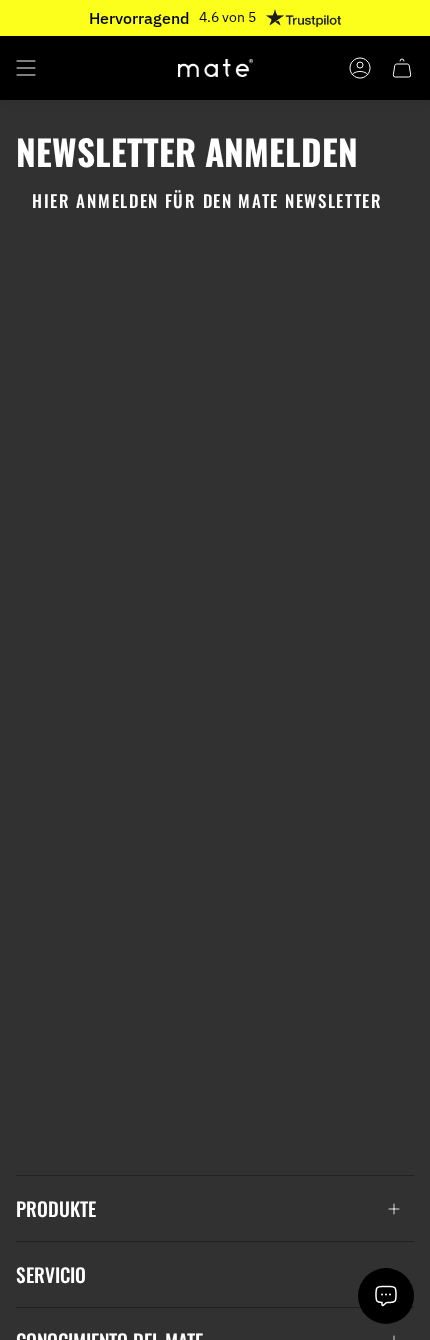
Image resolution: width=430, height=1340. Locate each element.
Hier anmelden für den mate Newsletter (207, 200)
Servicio (51, 1274)
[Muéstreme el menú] (26, 68)
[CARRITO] (402, 68)
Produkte (56, 1208)
